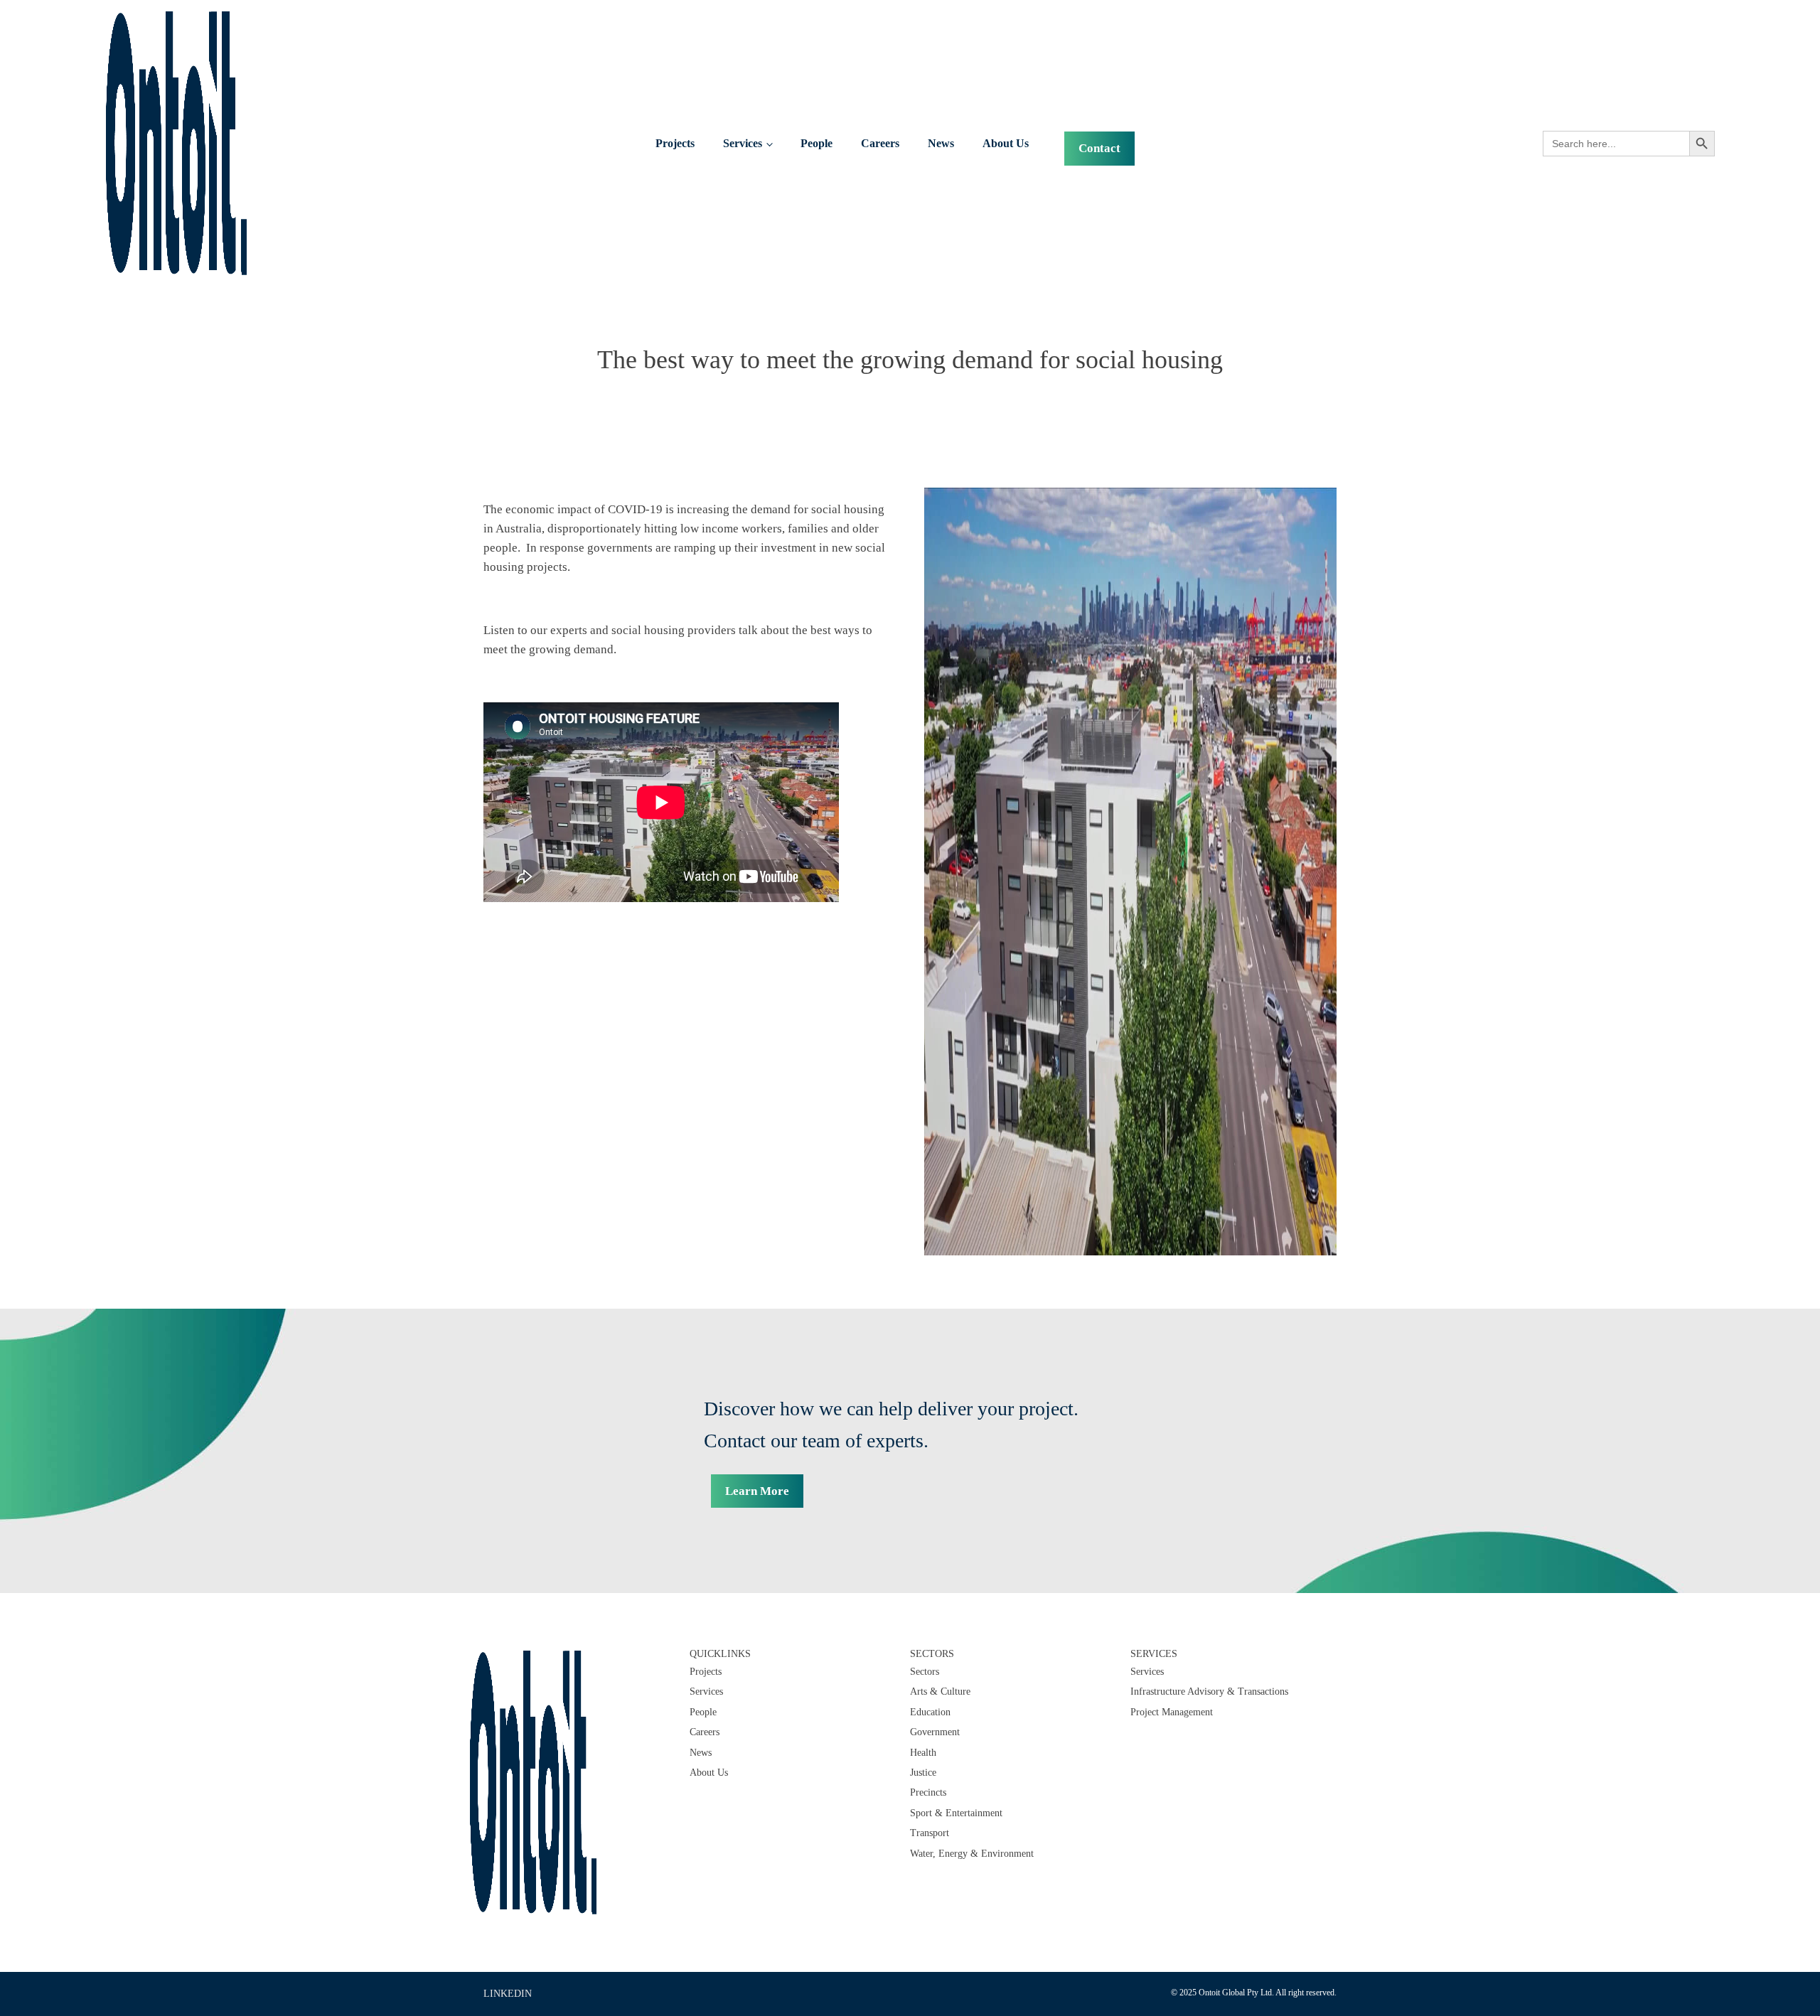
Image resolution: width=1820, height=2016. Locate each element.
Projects (675, 143)
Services (743, 143)
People (817, 143)
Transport (930, 1833)
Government (935, 1732)
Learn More (757, 1491)
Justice (923, 1773)
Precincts (928, 1792)
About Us (1006, 143)
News (941, 143)
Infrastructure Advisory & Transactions (1209, 1691)
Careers (880, 143)
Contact (1099, 148)
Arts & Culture (940, 1691)
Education (930, 1712)
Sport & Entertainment (956, 1813)
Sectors (925, 1672)
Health (923, 1753)
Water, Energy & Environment (972, 1854)
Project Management (1172, 1712)
